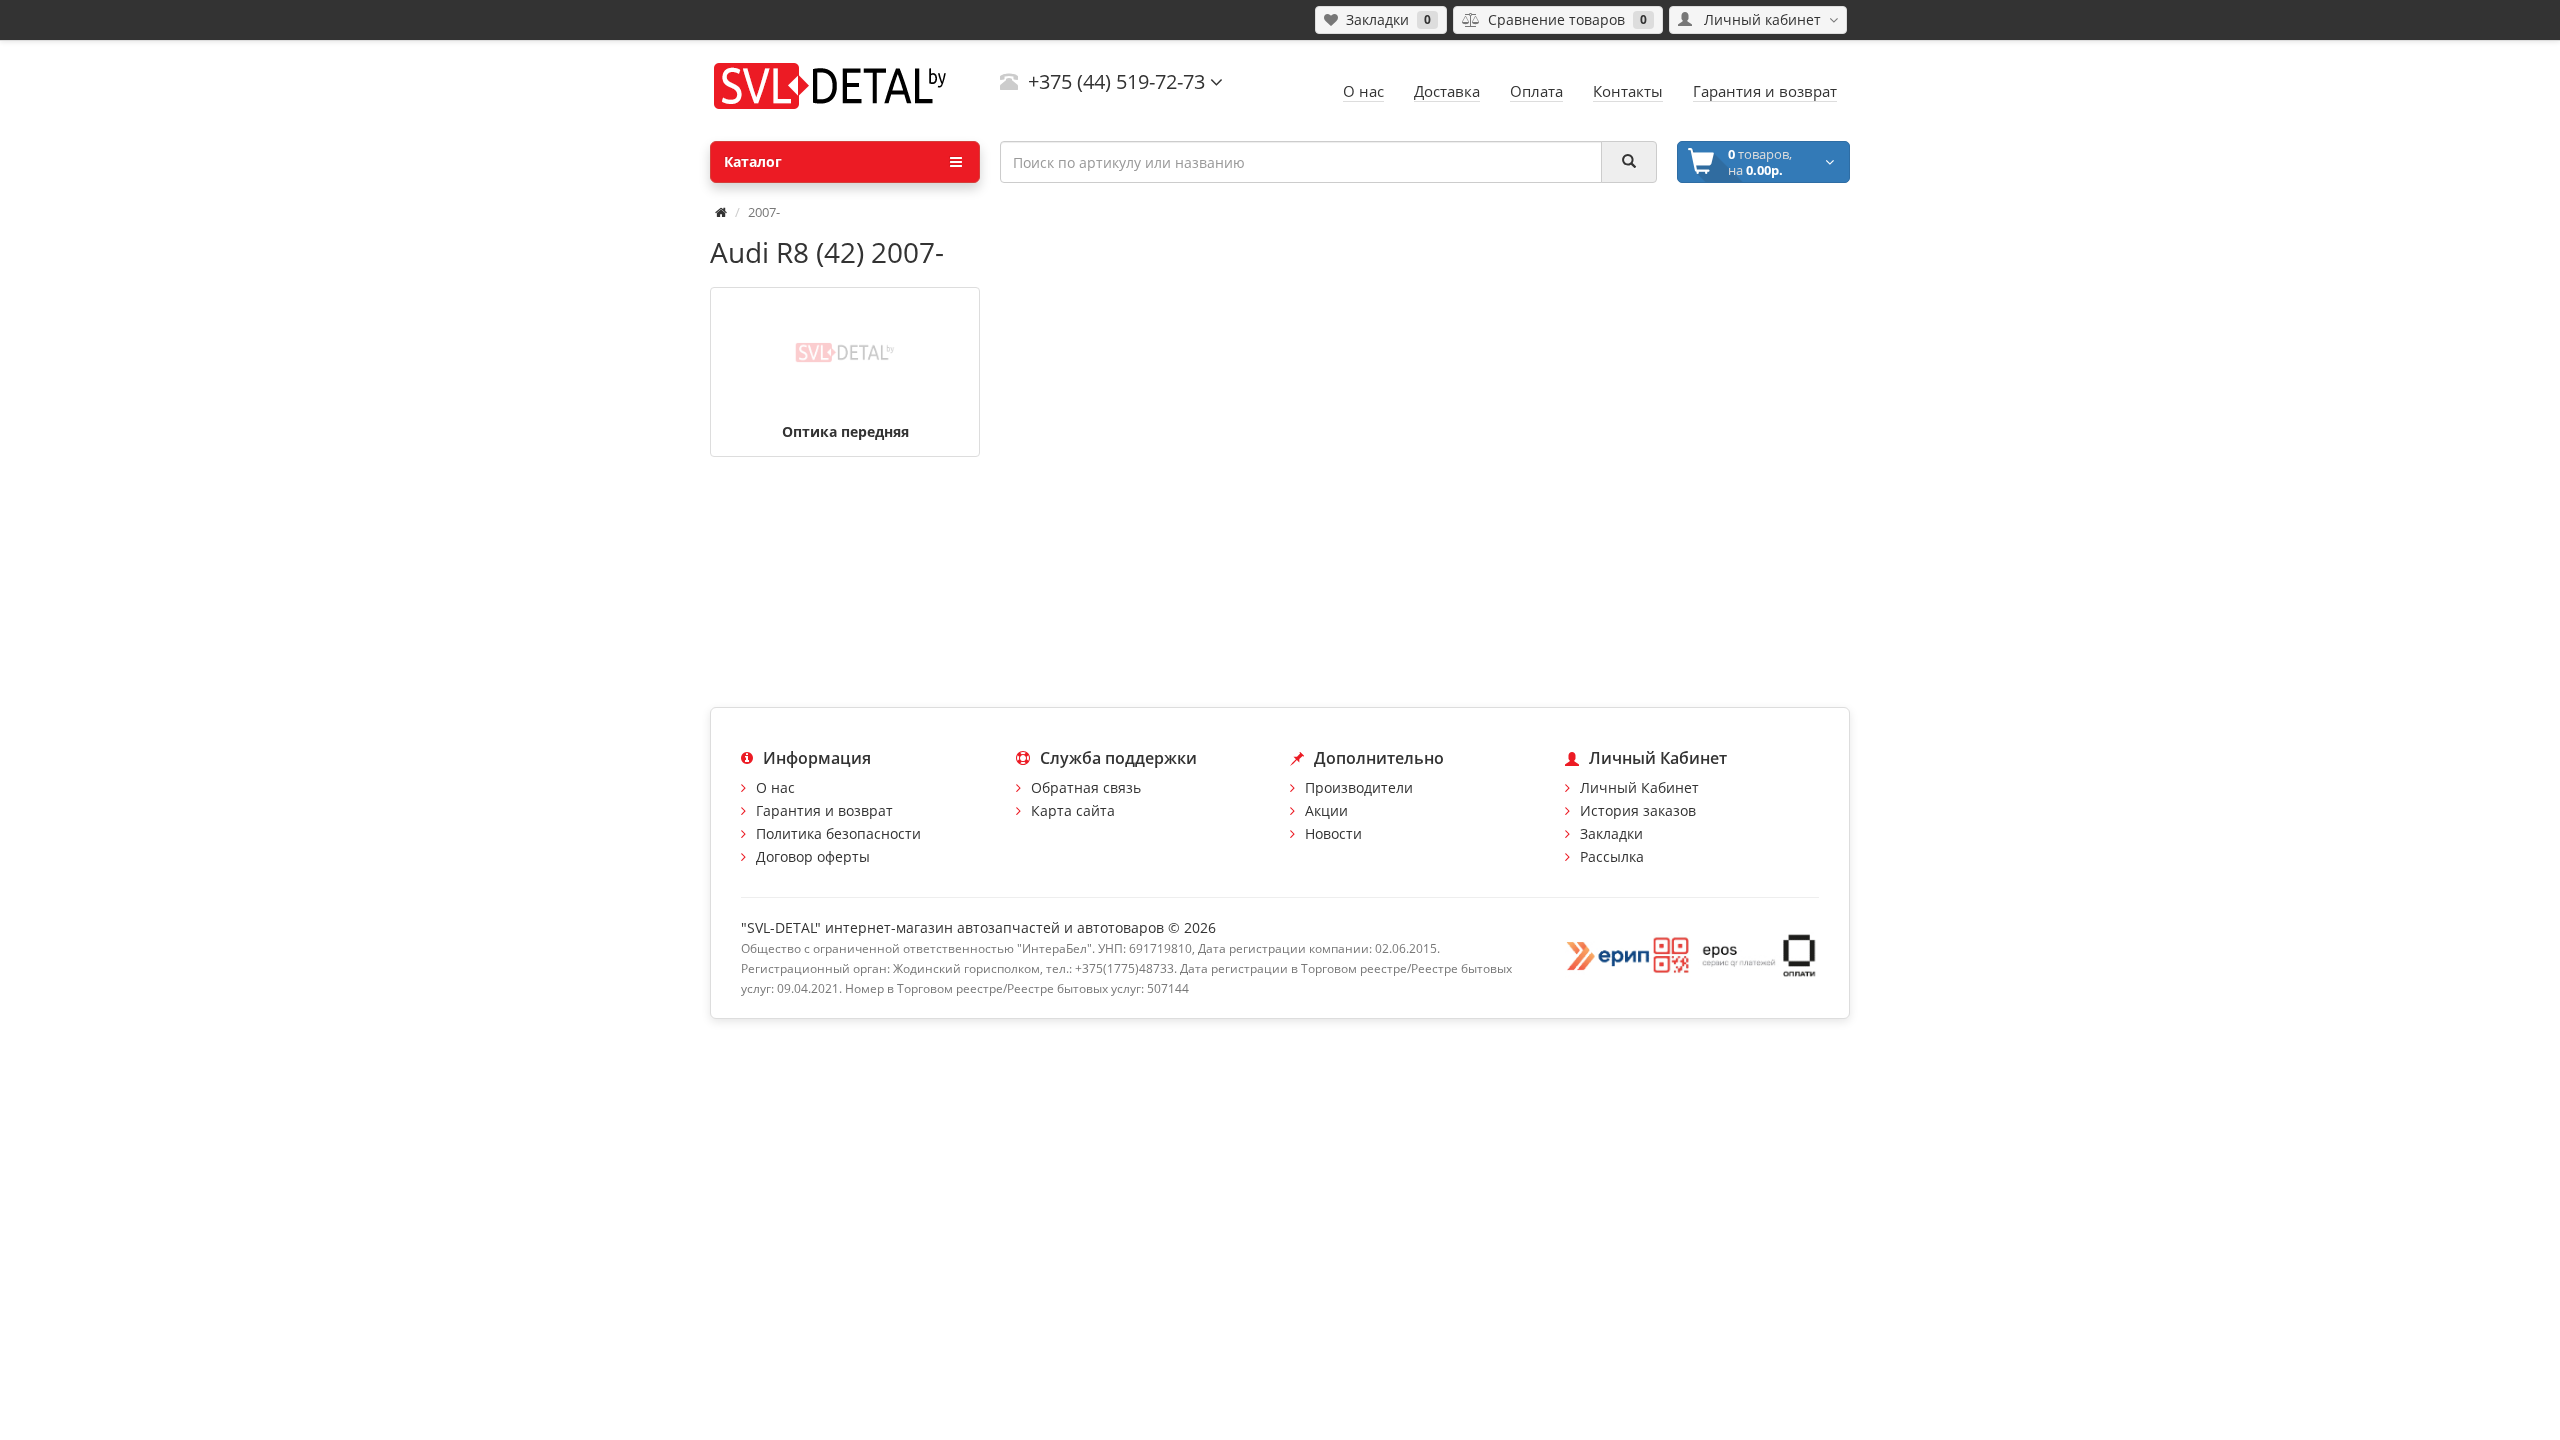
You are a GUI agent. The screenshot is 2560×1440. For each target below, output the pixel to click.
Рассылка (1612, 856)
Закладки (1611, 833)
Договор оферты (813, 856)
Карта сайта (1073, 810)
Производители (1359, 787)
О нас (775, 787)
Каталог (753, 161)
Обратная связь (1086, 787)
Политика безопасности (838, 833)
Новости (1333, 833)
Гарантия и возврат (824, 810)
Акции (1326, 810)
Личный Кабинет (1639, 787)
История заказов (1638, 810)
